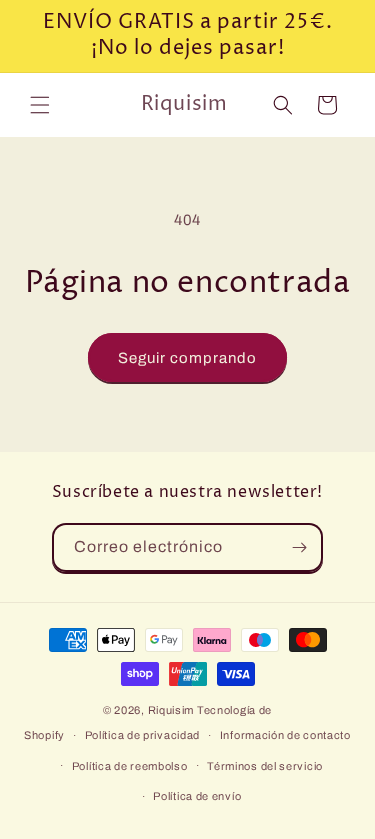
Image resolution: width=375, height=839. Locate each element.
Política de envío (197, 796)
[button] (40, 105)
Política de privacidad (142, 735)
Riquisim (171, 710)
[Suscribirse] (299, 547)
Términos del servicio (265, 766)
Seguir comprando (187, 358)
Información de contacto (285, 735)
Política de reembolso (130, 766)
